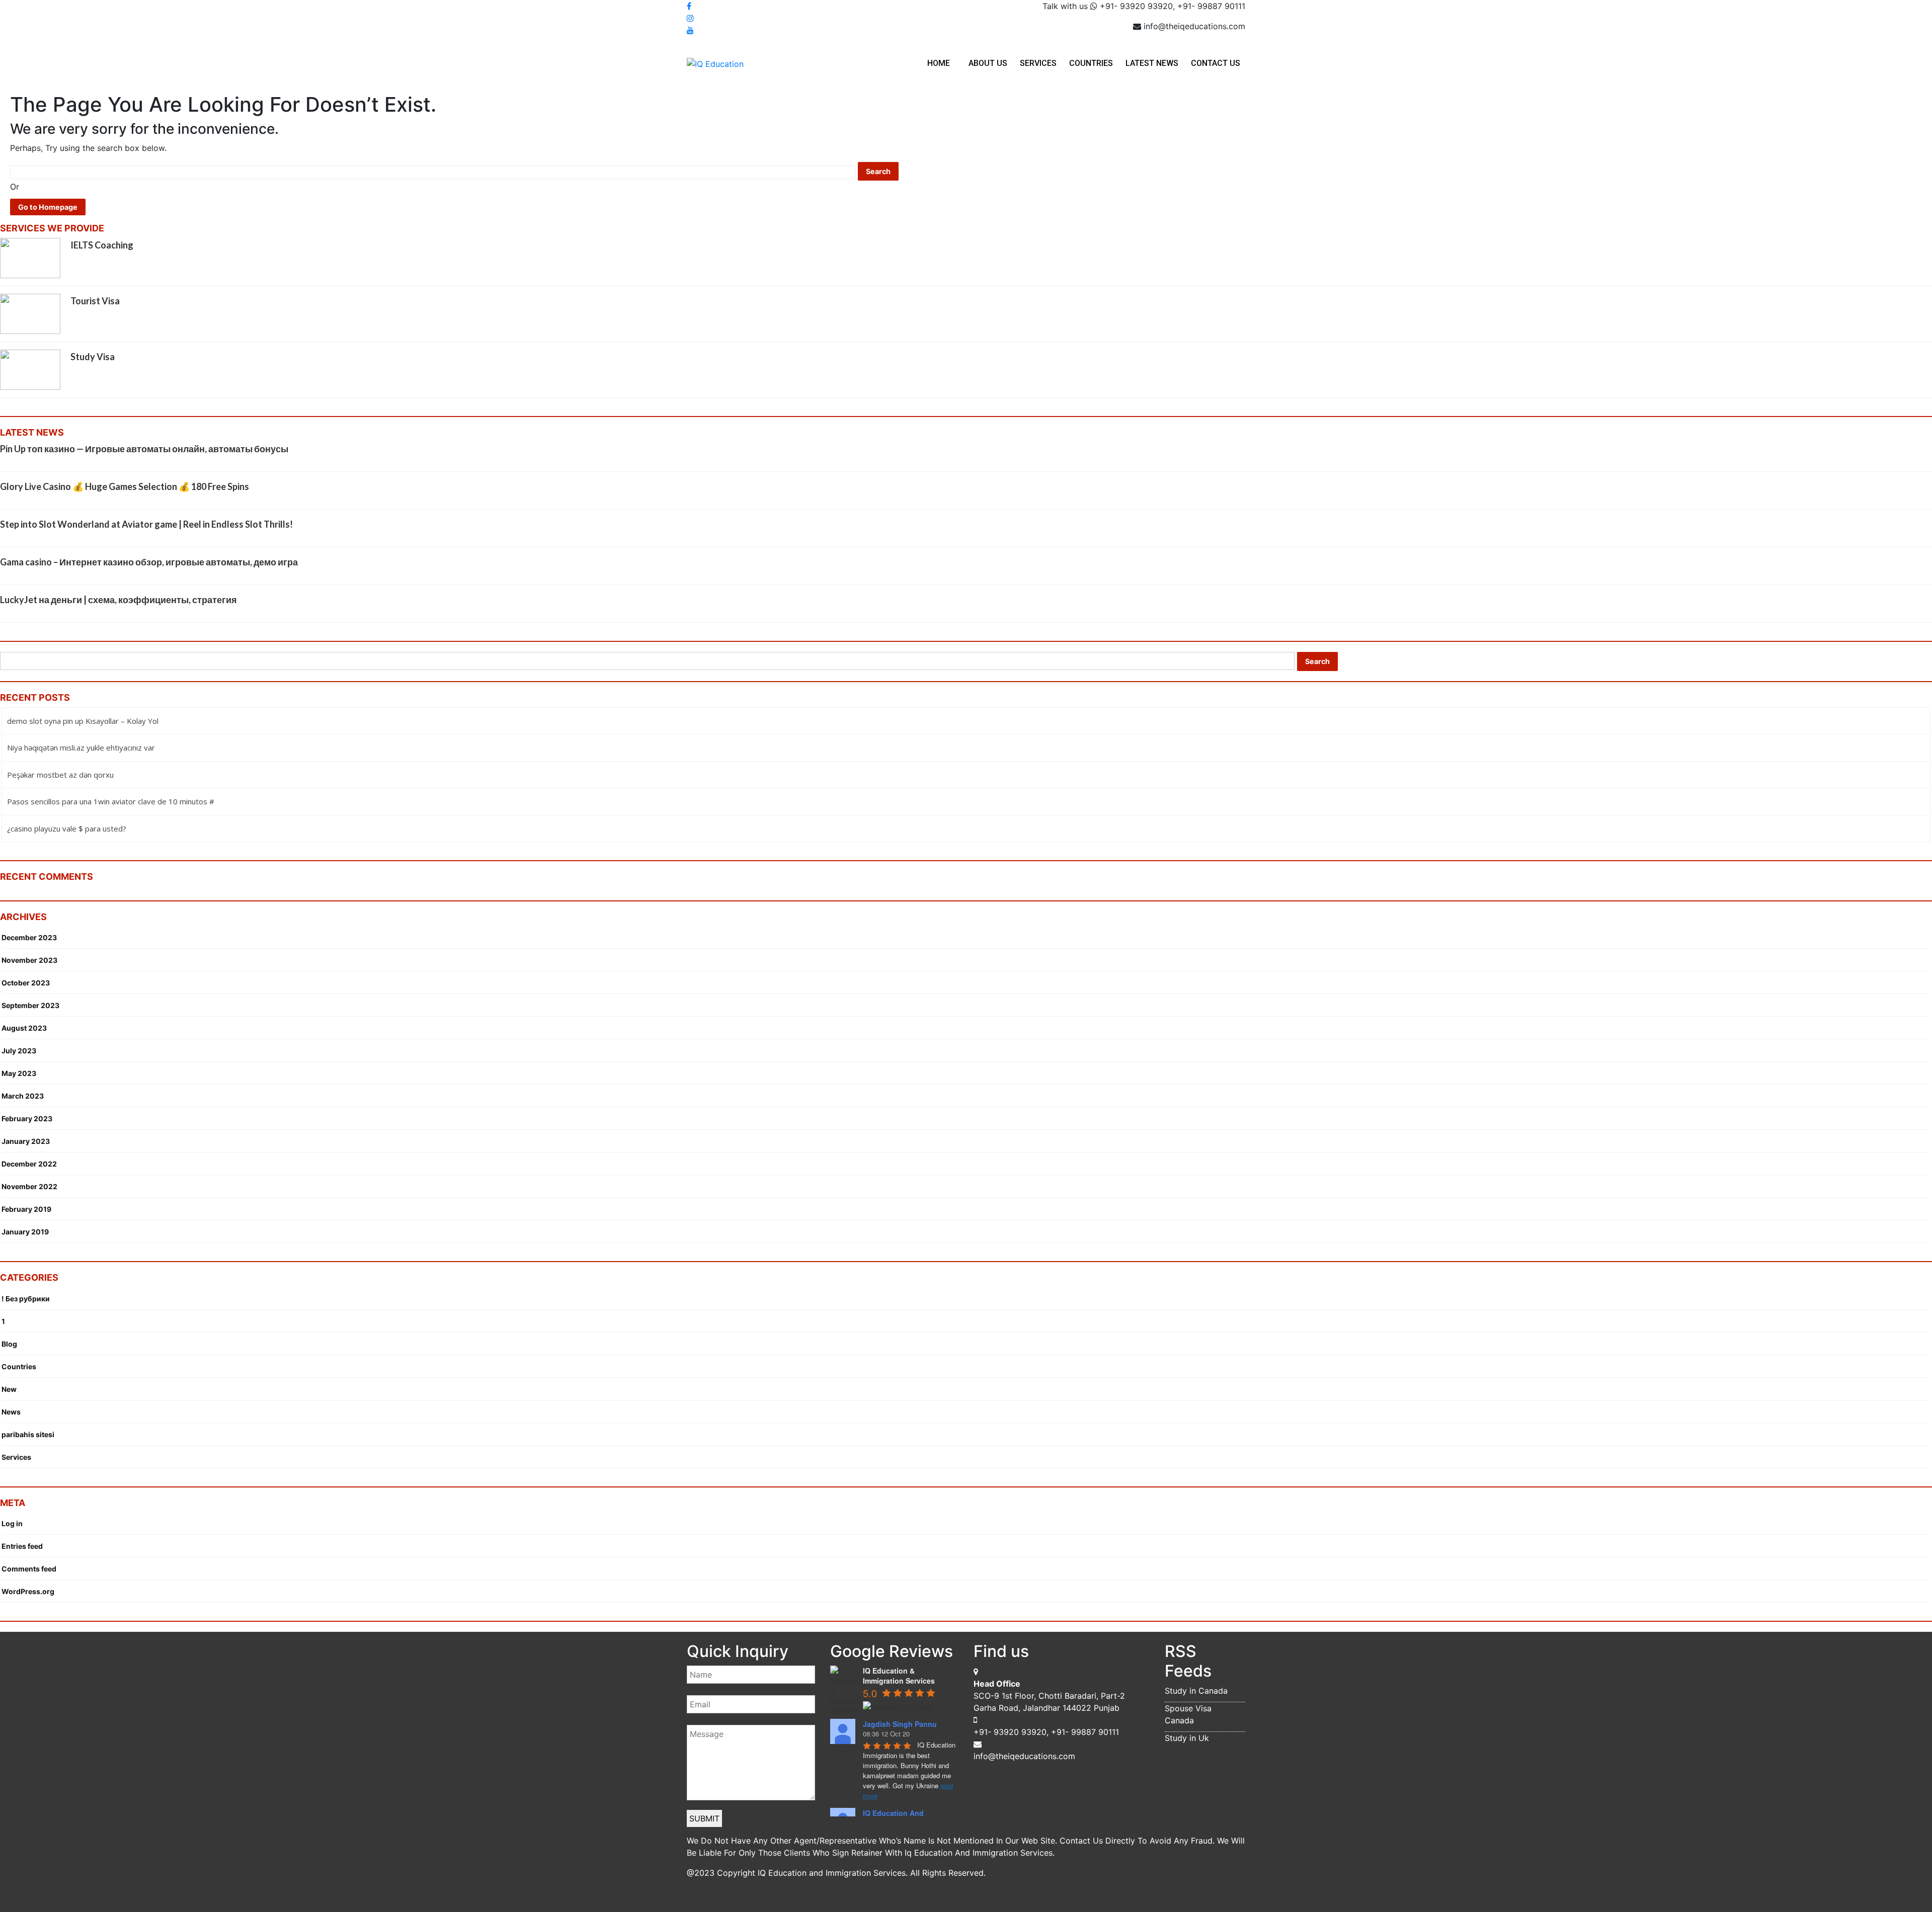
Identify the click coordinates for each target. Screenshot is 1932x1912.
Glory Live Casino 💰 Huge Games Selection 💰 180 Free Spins (125, 486)
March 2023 (23, 1096)
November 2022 (29, 1186)
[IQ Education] (715, 63)
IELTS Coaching (102, 245)
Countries (1091, 63)
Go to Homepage (48, 207)
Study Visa (93, 357)
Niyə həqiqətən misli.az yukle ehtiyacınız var (81, 747)
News (11, 1412)
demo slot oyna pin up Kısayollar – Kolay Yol (83, 721)
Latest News (1152, 63)
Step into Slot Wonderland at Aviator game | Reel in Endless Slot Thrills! (146, 524)
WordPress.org (28, 1591)
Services (1038, 63)
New (9, 1389)
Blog (9, 1344)
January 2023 (26, 1141)
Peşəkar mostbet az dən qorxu (60, 775)
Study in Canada (1196, 1691)
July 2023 (19, 1051)
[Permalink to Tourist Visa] (30, 313)
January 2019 (25, 1232)
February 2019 (26, 1209)
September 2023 (30, 1005)
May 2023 (19, 1073)
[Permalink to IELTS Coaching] (30, 257)
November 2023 (29, 960)
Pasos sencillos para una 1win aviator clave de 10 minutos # (111, 801)
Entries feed (22, 1546)
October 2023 (26, 983)
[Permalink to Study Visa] (30, 369)
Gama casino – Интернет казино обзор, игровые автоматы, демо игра (149, 562)
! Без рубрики (26, 1299)
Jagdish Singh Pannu (900, 1724)
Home (939, 63)
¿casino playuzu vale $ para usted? (67, 828)
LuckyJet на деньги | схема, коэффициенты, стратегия (118, 600)
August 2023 (24, 1028)
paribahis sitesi (28, 1434)
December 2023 (29, 937)
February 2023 (27, 1118)
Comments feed (29, 1569)
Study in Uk (1187, 1738)
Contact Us (1216, 63)
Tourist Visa (95, 301)
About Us (988, 63)
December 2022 (29, 1164)
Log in (12, 1523)
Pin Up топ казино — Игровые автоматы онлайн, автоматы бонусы (144, 449)
